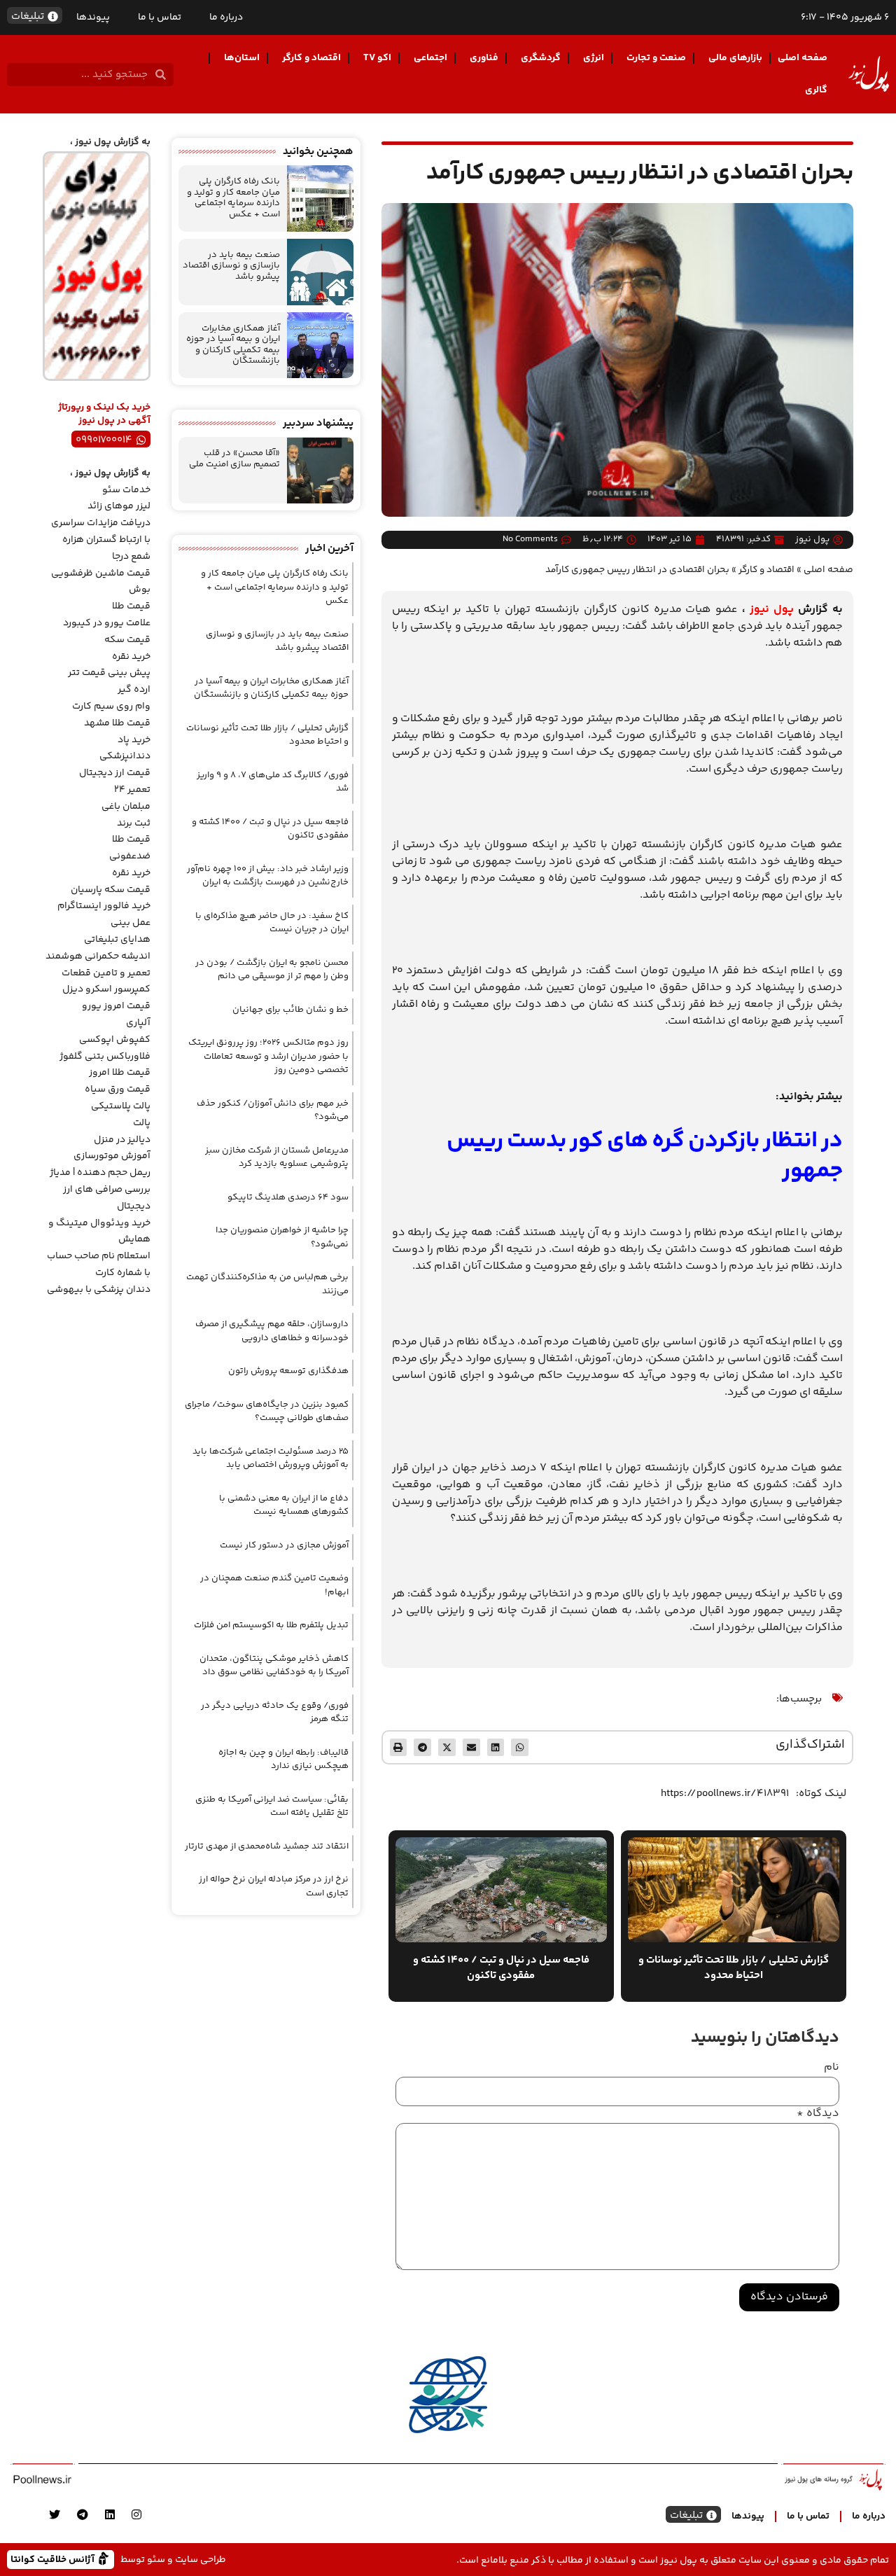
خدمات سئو (126, 490)
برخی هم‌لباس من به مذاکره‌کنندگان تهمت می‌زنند (267, 1284)
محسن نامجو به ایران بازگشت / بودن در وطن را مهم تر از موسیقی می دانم (272, 970)
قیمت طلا (131, 606)
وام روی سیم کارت (111, 706)
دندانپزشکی (125, 756)
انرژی (594, 58)
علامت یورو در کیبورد (107, 623)
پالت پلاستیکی (121, 1106)
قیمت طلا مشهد (117, 723)
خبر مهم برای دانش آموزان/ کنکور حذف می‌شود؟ (273, 1111)
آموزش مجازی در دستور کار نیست (284, 1545)
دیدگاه (818, 2114)
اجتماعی (430, 58)
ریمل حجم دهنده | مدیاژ (100, 1173)
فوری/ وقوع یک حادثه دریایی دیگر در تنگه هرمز (275, 1713)
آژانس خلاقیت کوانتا (54, 2559)
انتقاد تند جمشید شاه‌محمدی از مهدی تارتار (267, 1846)
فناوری (484, 58)
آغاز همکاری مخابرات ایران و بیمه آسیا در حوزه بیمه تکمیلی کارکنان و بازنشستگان (233, 345)
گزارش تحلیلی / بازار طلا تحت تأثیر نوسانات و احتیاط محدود (267, 735)
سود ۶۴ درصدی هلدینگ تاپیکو (288, 1197)
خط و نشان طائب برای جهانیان (290, 1010)
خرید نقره (131, 657)
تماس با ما (160, 18)
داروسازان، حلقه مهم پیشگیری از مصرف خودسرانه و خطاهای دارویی (272, 1331)
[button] (520, 1747)
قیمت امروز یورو (116, 1006)
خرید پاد (134, 740)
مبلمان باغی (126, 807)
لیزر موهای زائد (119, 506)
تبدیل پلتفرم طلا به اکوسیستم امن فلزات (271, 1625)
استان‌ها (242, 58)
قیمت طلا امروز (120, 1073)
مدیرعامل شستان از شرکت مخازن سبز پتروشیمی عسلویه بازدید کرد (277, 1157)
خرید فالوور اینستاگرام (104, 906)
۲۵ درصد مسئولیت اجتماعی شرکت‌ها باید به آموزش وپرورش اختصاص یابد (271, 1458)
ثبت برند (134, 823)
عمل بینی (131, 923)
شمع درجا (131, 557)
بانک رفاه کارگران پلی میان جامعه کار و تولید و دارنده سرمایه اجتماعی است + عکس (233, 198)
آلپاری (138, 1023)
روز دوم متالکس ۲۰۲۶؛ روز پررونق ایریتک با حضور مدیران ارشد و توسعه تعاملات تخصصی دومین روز (268, 1056)
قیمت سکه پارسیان (111, 890)
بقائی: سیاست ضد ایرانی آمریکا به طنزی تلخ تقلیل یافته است (272, 1806)
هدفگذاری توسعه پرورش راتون (288, 1371)
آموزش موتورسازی (112, 1156)
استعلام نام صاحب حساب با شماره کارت (99, 1265)
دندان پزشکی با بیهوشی (99, 1290)
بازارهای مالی (735, 58)
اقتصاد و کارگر (311, 58)
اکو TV (377, 58)
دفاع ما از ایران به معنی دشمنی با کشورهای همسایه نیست (284, 1505)
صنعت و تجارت (656, 58)
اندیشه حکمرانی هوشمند (98, 956)
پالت (142, 1123)
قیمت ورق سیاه (118, 1089)
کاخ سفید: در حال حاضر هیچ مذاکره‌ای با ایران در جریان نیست (272, 923)
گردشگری (541, 58)
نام (832, 2068)
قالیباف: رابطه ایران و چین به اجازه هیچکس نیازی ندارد (283, 1760)
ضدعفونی (130, 856)
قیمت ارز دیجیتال (115, 773)
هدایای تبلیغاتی (117, 940)
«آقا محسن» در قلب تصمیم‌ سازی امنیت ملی (234, 459)
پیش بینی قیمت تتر (109, 673)
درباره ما (226, 18)
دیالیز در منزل (122, 1140)
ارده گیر (134, 690)
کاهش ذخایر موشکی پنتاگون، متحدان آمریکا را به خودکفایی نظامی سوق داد (274, 1666)
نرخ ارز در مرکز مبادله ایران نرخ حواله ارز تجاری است (274, 1886)
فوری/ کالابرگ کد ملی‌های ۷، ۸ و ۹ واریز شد (273, 782)
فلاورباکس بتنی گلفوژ (105, 1057)
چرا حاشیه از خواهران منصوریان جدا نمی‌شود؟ (282, 1237)
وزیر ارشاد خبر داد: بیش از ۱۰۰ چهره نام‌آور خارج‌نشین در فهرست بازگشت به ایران (268, 876)
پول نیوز (772, 610)
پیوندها (93, 18)
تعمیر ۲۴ (132, 790)
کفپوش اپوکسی (115, 1040)
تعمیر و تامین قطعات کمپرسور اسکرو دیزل (106, 982)
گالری (816, 90)
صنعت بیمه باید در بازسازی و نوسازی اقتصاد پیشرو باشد (231, 266)
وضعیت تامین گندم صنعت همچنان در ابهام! (274, 1585)
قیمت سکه (127, 640)
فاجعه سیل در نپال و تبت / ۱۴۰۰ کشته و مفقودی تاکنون (270, 829)
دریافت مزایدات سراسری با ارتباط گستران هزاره (101, 531)
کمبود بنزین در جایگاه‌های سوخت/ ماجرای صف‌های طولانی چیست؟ (267, 1412)
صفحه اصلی (803, 58)
